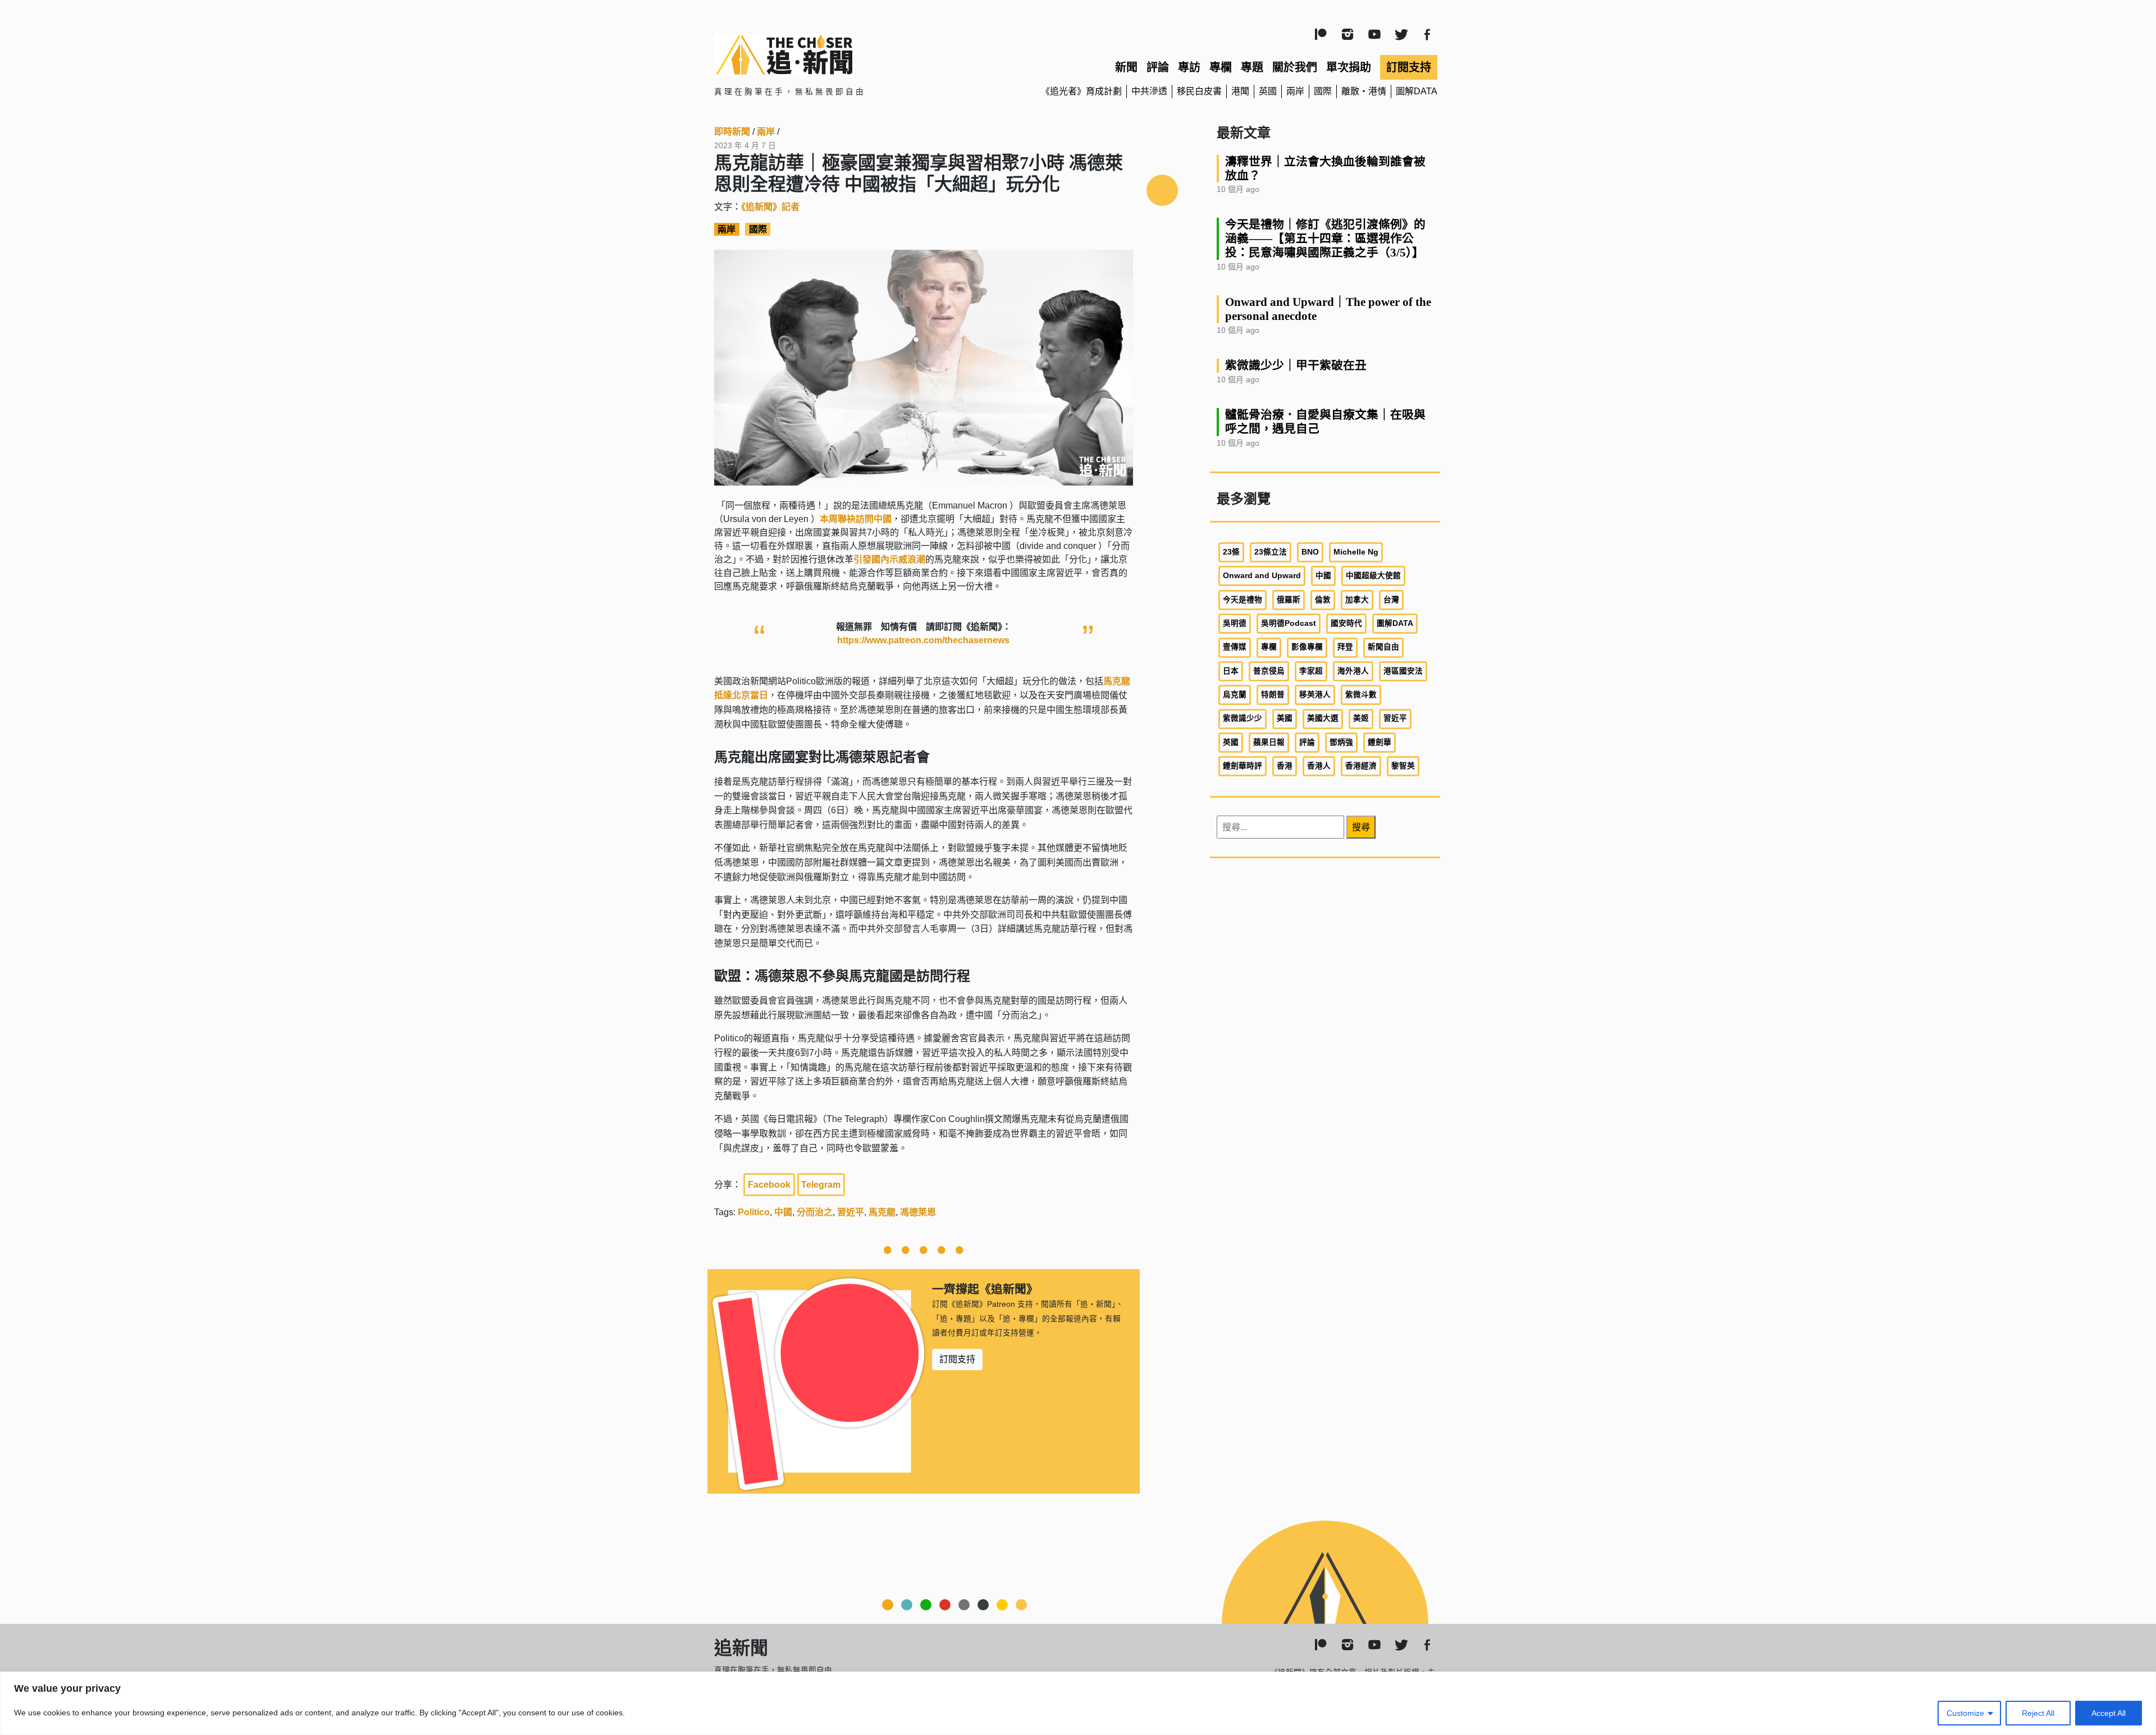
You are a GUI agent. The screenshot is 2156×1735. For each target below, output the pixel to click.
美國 (1285, 718)
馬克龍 (882, 1212)
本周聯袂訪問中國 (856, 519)
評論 (1158, 67)
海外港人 (1353, 671)
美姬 (1361, 718)
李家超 (1311, 671)
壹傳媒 (1235, 647)
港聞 (1240, 91)
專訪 (1189, 67)
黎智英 (1403, 766)
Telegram (821, 1185)
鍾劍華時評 (1243, 766)
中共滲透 (1149, 91)
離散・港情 (1364, 91)
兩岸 (1295, 91)
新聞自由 (1383, 647)
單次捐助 (1349, 67)
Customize (1965, 1713)
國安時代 (1346, 623)
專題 (1252, 67)
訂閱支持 (1409, 67)
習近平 (851, 1212)
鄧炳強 (1341, 742)
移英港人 (1315, 695)
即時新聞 (732, 132)
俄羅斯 (1289, 600)
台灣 (1391, 600)
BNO (1310, 552)
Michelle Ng (1356, 552)
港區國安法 (1403, 671)
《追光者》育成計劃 (1081, 91)
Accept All (2109, 1713)
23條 (1231, 552)
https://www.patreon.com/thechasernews (923, 640)
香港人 (1319, 766)
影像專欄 (1307, 647)
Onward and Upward (1262, 576)
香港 (1285, 766)
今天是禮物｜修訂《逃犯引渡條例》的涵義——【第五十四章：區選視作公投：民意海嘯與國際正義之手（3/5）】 (1325, 238)
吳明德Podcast (1289, 623)
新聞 (1126, 67)
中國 (783, 1212)
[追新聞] (831, 54)
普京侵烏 (1269, 671)
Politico (754, 1212)
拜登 (1345, 647)
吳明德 (1235, 623)
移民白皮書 (1199, 91)
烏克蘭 (1235, 695)
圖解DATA (1417, 91)
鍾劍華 (1380, 742)
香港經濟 (1361, 766)
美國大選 (1323, 718)
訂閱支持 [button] (957, 1359)
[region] (1078, 1703)
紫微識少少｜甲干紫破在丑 (1296, 365)
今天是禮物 (1243, 600)
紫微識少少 (1243, 718)
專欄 (1221, 67)
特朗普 (1273, 695)
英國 (1268, 91)
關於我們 (1295, 67)
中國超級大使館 (1373, 576)
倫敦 (1323, 600)
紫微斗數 (1361, 695)
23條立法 (1271, 552)
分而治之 (815, 1212)
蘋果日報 (1269, 742)
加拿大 (1357, 600)
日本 (1231, 671)
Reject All (2038, 1713)
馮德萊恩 (918, 1212)
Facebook (769, 1185)
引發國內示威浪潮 (889, 559)
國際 (1323, 91)
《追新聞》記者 (770, 207)
